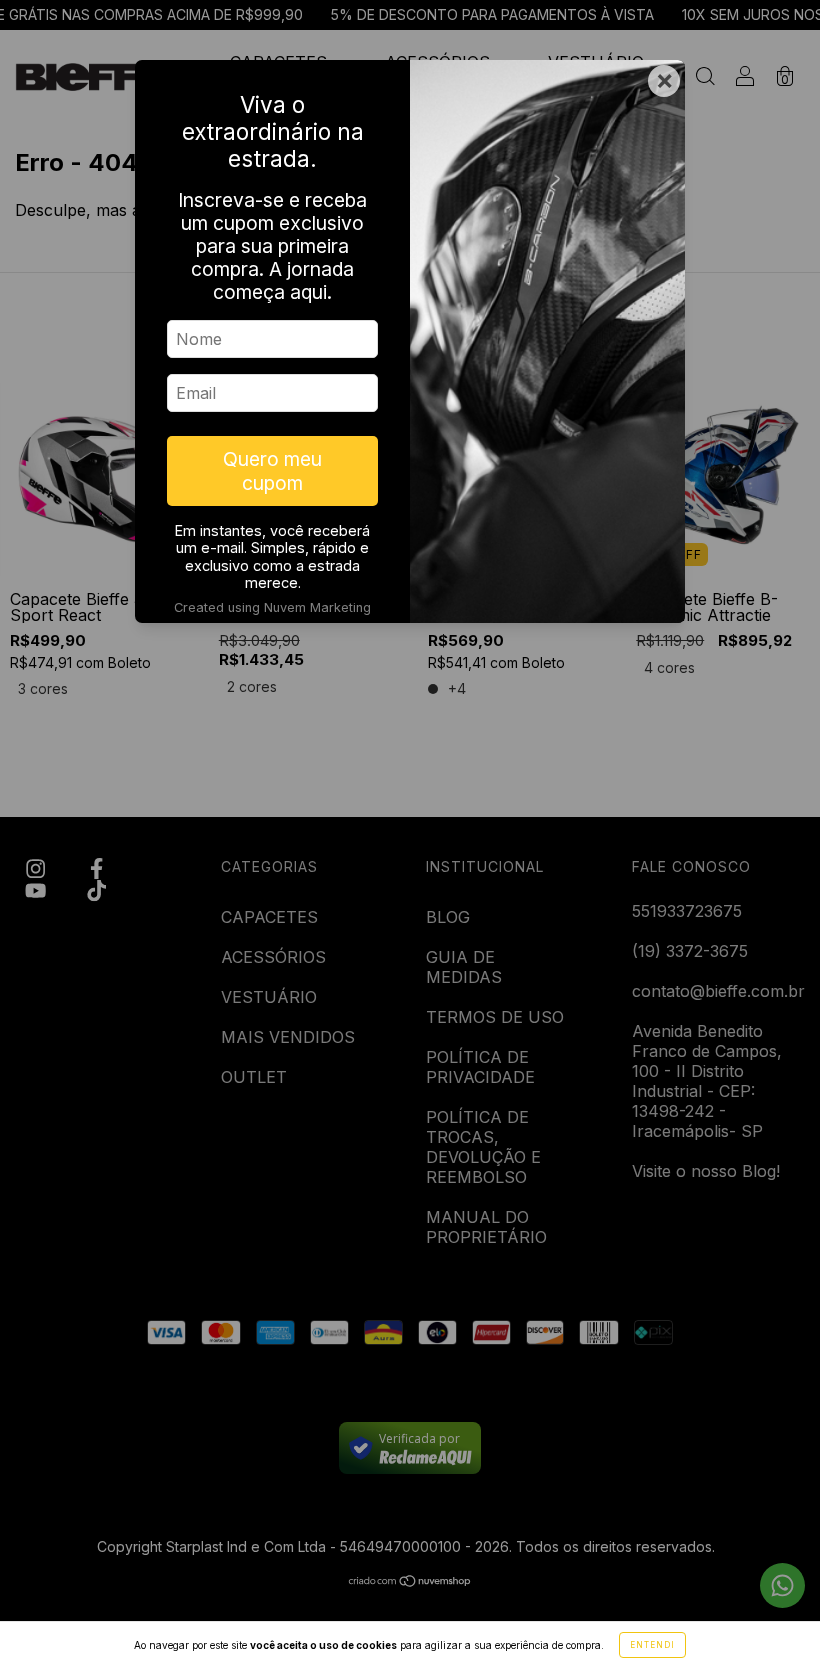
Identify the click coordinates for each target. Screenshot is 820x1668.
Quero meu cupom (272, 471)
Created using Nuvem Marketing (272, 607)
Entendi (652, 1645)
